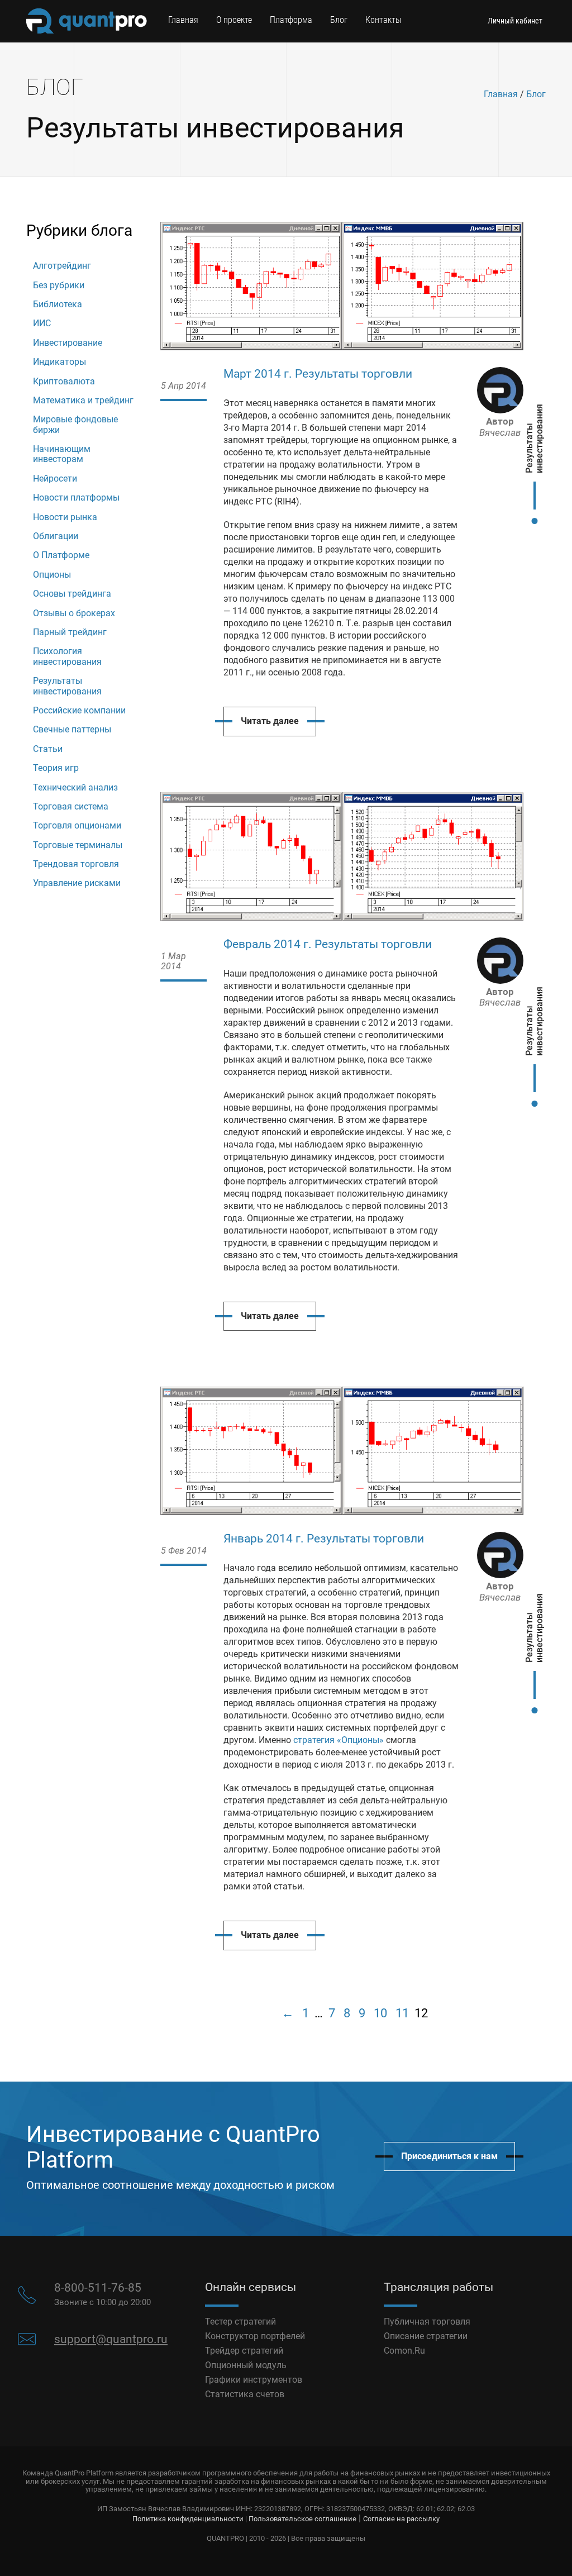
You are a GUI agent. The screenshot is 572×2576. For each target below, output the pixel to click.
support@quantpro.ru (111, 2339)
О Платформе (61, 555)
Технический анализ (75, 787)
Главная (183, 20)
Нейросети (55, 478)
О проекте (234, 20)
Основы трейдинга (72, 594)
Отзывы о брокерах (74, 613)
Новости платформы (76, 497)
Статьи (48, 749)
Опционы (52, 575)
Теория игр (56, 768)
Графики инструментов (254, 2380)
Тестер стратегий (240, 2322)
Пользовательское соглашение (302, 2519)
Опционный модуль (246, 2365)
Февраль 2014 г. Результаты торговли (328, 944)
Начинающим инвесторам (62, 454)
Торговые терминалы (78, 845)
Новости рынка (65, 517)
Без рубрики (59, 285)
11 (402, 2013)
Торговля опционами (77, 825)
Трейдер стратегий (244, 2351)
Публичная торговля (427, 2322)
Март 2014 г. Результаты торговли (318, 374)
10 (380, 2013)
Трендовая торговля (76, 864)
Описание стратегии (426, 2336)
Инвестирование (68, 343)
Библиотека (58, 304)
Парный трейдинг (70, 632)
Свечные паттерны (72, 729)
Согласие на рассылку (401, 2519)
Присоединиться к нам (449, 2156)
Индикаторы (59, 362)
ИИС (42, 323)
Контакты (383, 20)
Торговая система (71, 806)
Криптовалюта (64, 381)
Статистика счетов (245, 2394)
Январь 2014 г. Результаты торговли (324, 1539)
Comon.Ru (404, 2351)
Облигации (56, 536)
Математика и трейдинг (83, 400)
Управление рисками (77, 883)
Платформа (291, 20)
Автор (500, 427)
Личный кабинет (515, 21)
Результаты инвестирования (67, 686)
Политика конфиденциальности (188, 2519)
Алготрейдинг (62, 266)
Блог (339, 20)
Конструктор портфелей (255, 2336)
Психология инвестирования (67, 656)
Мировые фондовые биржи (75, 424)
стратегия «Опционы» (339, 1740)
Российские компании (79, 710)
